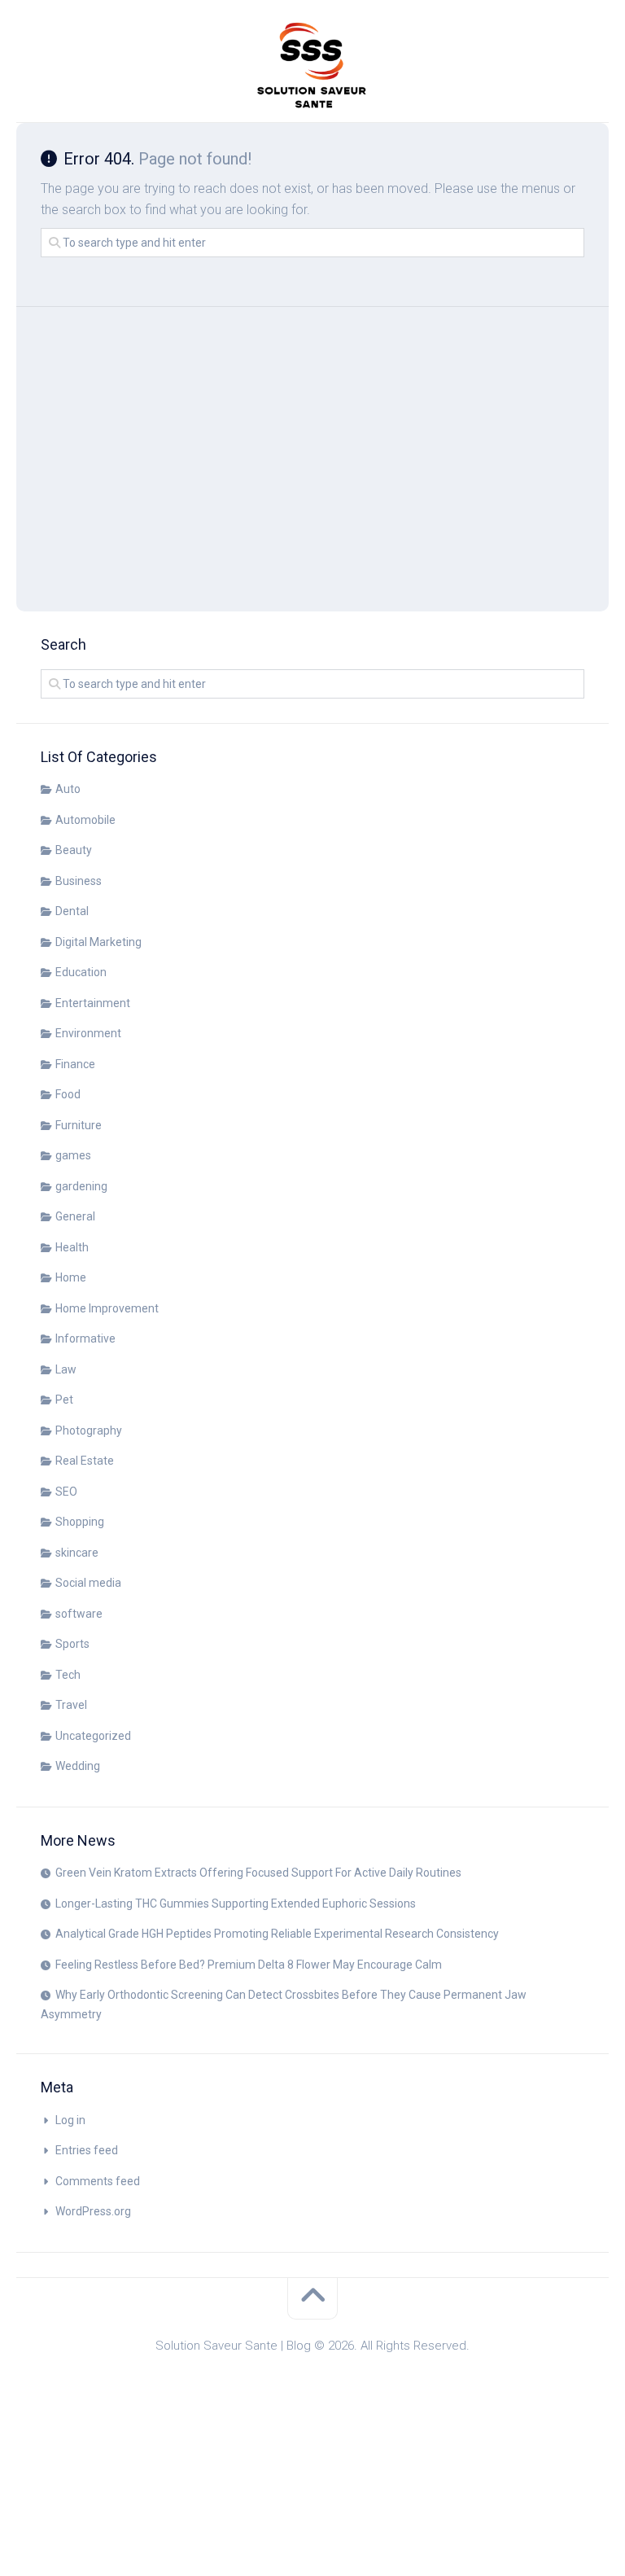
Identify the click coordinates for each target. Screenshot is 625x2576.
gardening (81, 1186)
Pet (64, 1400)
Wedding (78, 1766)
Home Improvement (107, 1308)
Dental (72, 911)
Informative (85, 1338)
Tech (68, 1675)
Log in (70, 2120)
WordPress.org (93, 2211)
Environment (88, 1033)
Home (71, 1277)
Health (72, 1247)
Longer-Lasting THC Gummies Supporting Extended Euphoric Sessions (236, 1904)
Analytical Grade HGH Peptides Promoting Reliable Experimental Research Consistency (277, 1934)
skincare (77, 1553)
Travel (71, 1705)
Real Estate (85, 1461)
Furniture (79, 1125)
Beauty (74, 850)
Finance (75, 1064)
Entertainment (93, 1003)
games (73, 1155)
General (75, 1216)
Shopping (80, 1522)
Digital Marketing (98, 942)
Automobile (85, 820)
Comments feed (98, 2181)
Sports (72, 1644)
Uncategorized (93, 1736)
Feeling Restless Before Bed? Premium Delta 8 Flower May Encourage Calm (249, 1965)
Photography (89, 1430)
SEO (66, 1492)
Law (66, 1369)
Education (81, 972)
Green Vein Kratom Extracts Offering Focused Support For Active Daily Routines (258, 1873)
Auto (68, 789)
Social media (88, 1583)
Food (68, 1094)
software (79, 1614)
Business (79, 881)
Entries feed (87, 2150)
